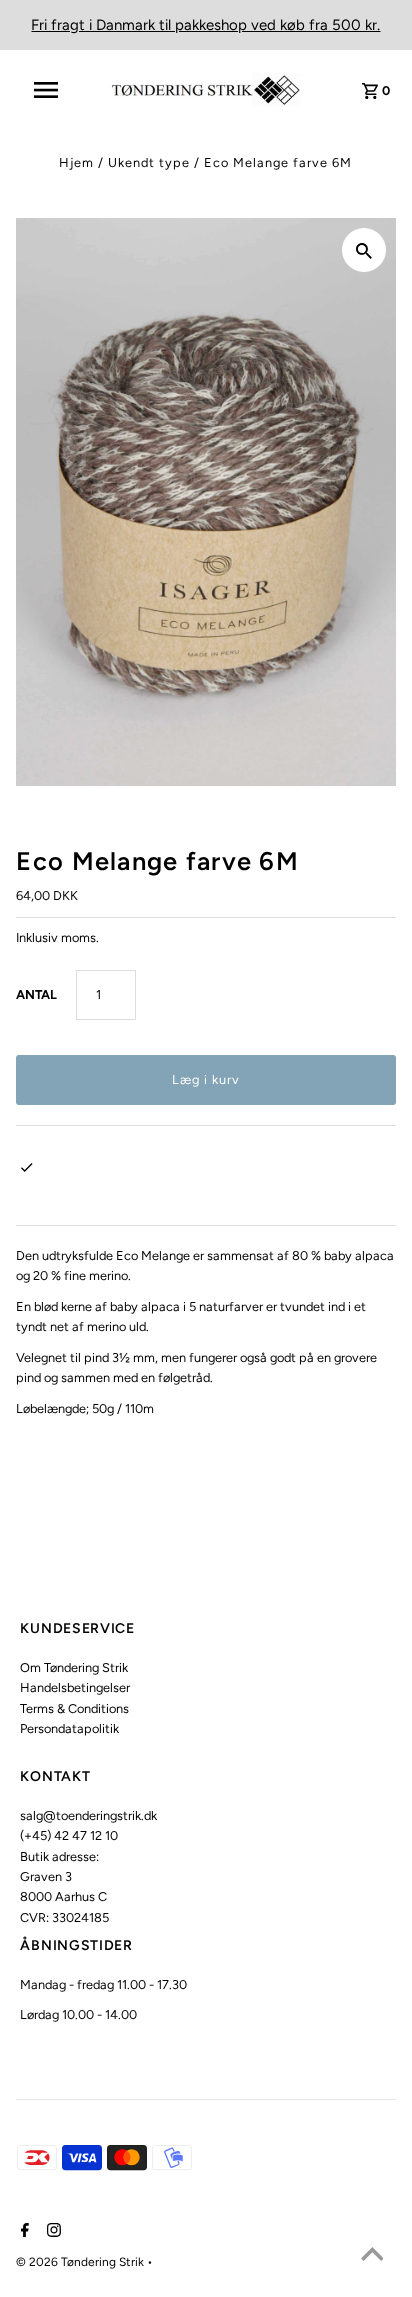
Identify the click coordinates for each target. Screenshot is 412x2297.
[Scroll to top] (372, 2257)
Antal (36, 994)
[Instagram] (51, 2232)
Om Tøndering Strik (74, 1667)
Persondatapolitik (69, 1728)
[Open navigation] (56, 90)
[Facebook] (22, 2232)
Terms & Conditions (74, 1708)
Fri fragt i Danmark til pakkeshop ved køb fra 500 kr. (205, 25)
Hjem (76, 162)
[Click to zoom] (364, 250)
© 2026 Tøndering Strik (81, 2262)
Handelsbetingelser (75, 1687)
